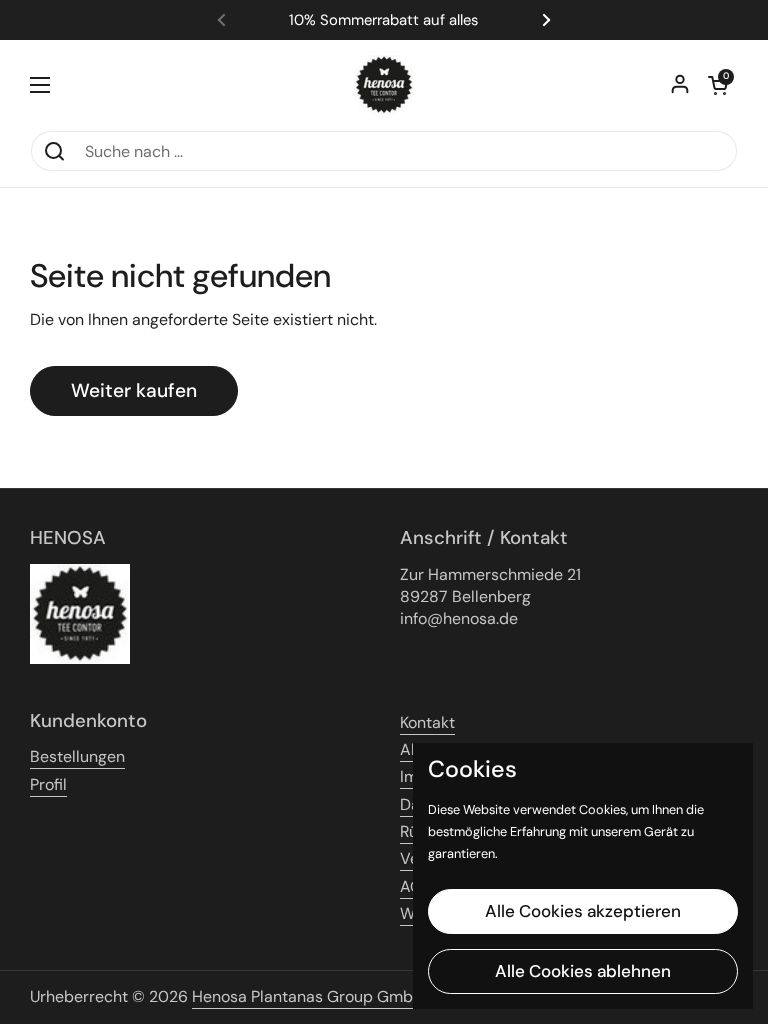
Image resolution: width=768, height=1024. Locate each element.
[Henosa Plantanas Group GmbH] (384, 85)
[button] (718, 85)
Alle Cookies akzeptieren (583, 911)
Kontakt (427, 722)
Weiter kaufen (134, 390)
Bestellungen (77, 756)
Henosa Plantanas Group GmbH (308, 996)
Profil (48, 784)
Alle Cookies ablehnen (583, 971)
